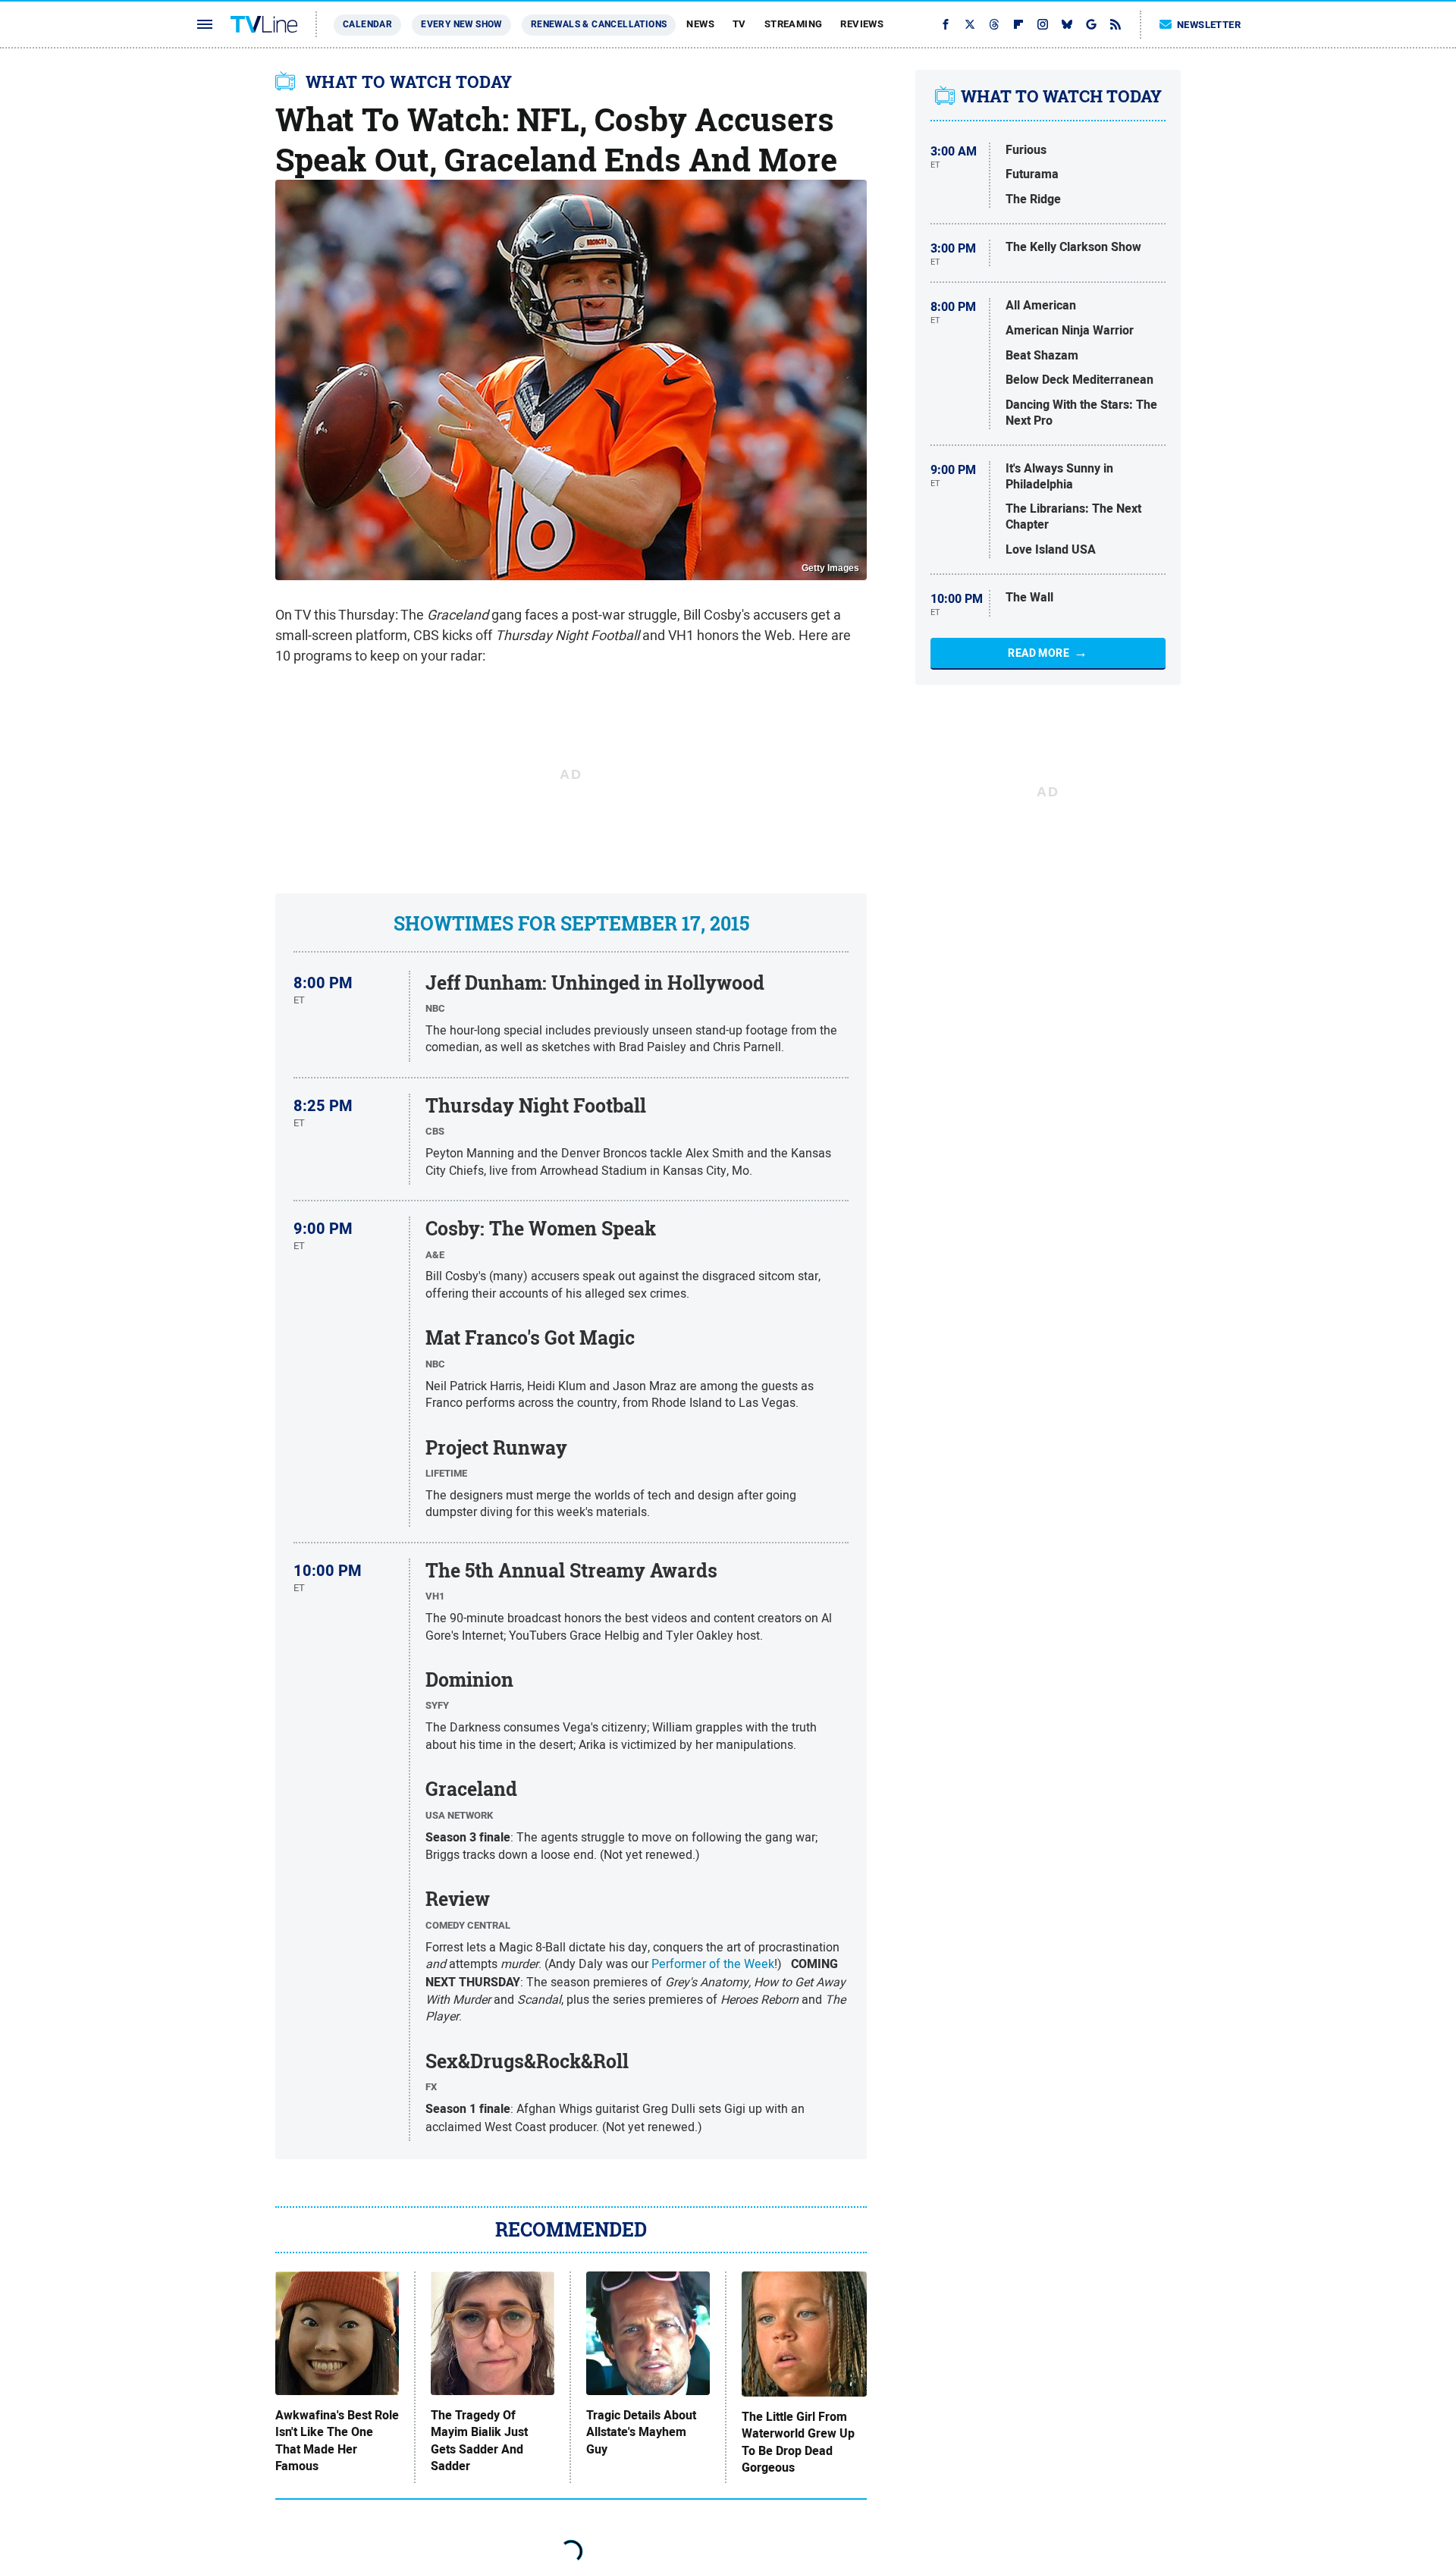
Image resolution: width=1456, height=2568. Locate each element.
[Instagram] (1043, 24)
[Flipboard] (1018, 24)
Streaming (794, 24)
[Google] (1091, 24)
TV (739, 24)
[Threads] (994, 24)
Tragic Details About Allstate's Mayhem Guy (641, 2433)
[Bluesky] (1067, 24)
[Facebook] (946, 24)
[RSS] (1116, 24)
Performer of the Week (713, 1964)
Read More (1039, 653)
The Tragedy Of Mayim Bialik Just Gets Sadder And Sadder (479, 2441)
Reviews (862, 24)
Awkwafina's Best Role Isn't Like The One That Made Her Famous (337, 2441)
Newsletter (1209, 25)
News (700, 24)
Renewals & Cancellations (599, 24)
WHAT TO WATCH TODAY (409, 82)
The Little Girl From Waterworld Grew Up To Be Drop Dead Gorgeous (798, 2442)
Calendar (367, 24)
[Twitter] (970, 24)
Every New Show (461, 24)
